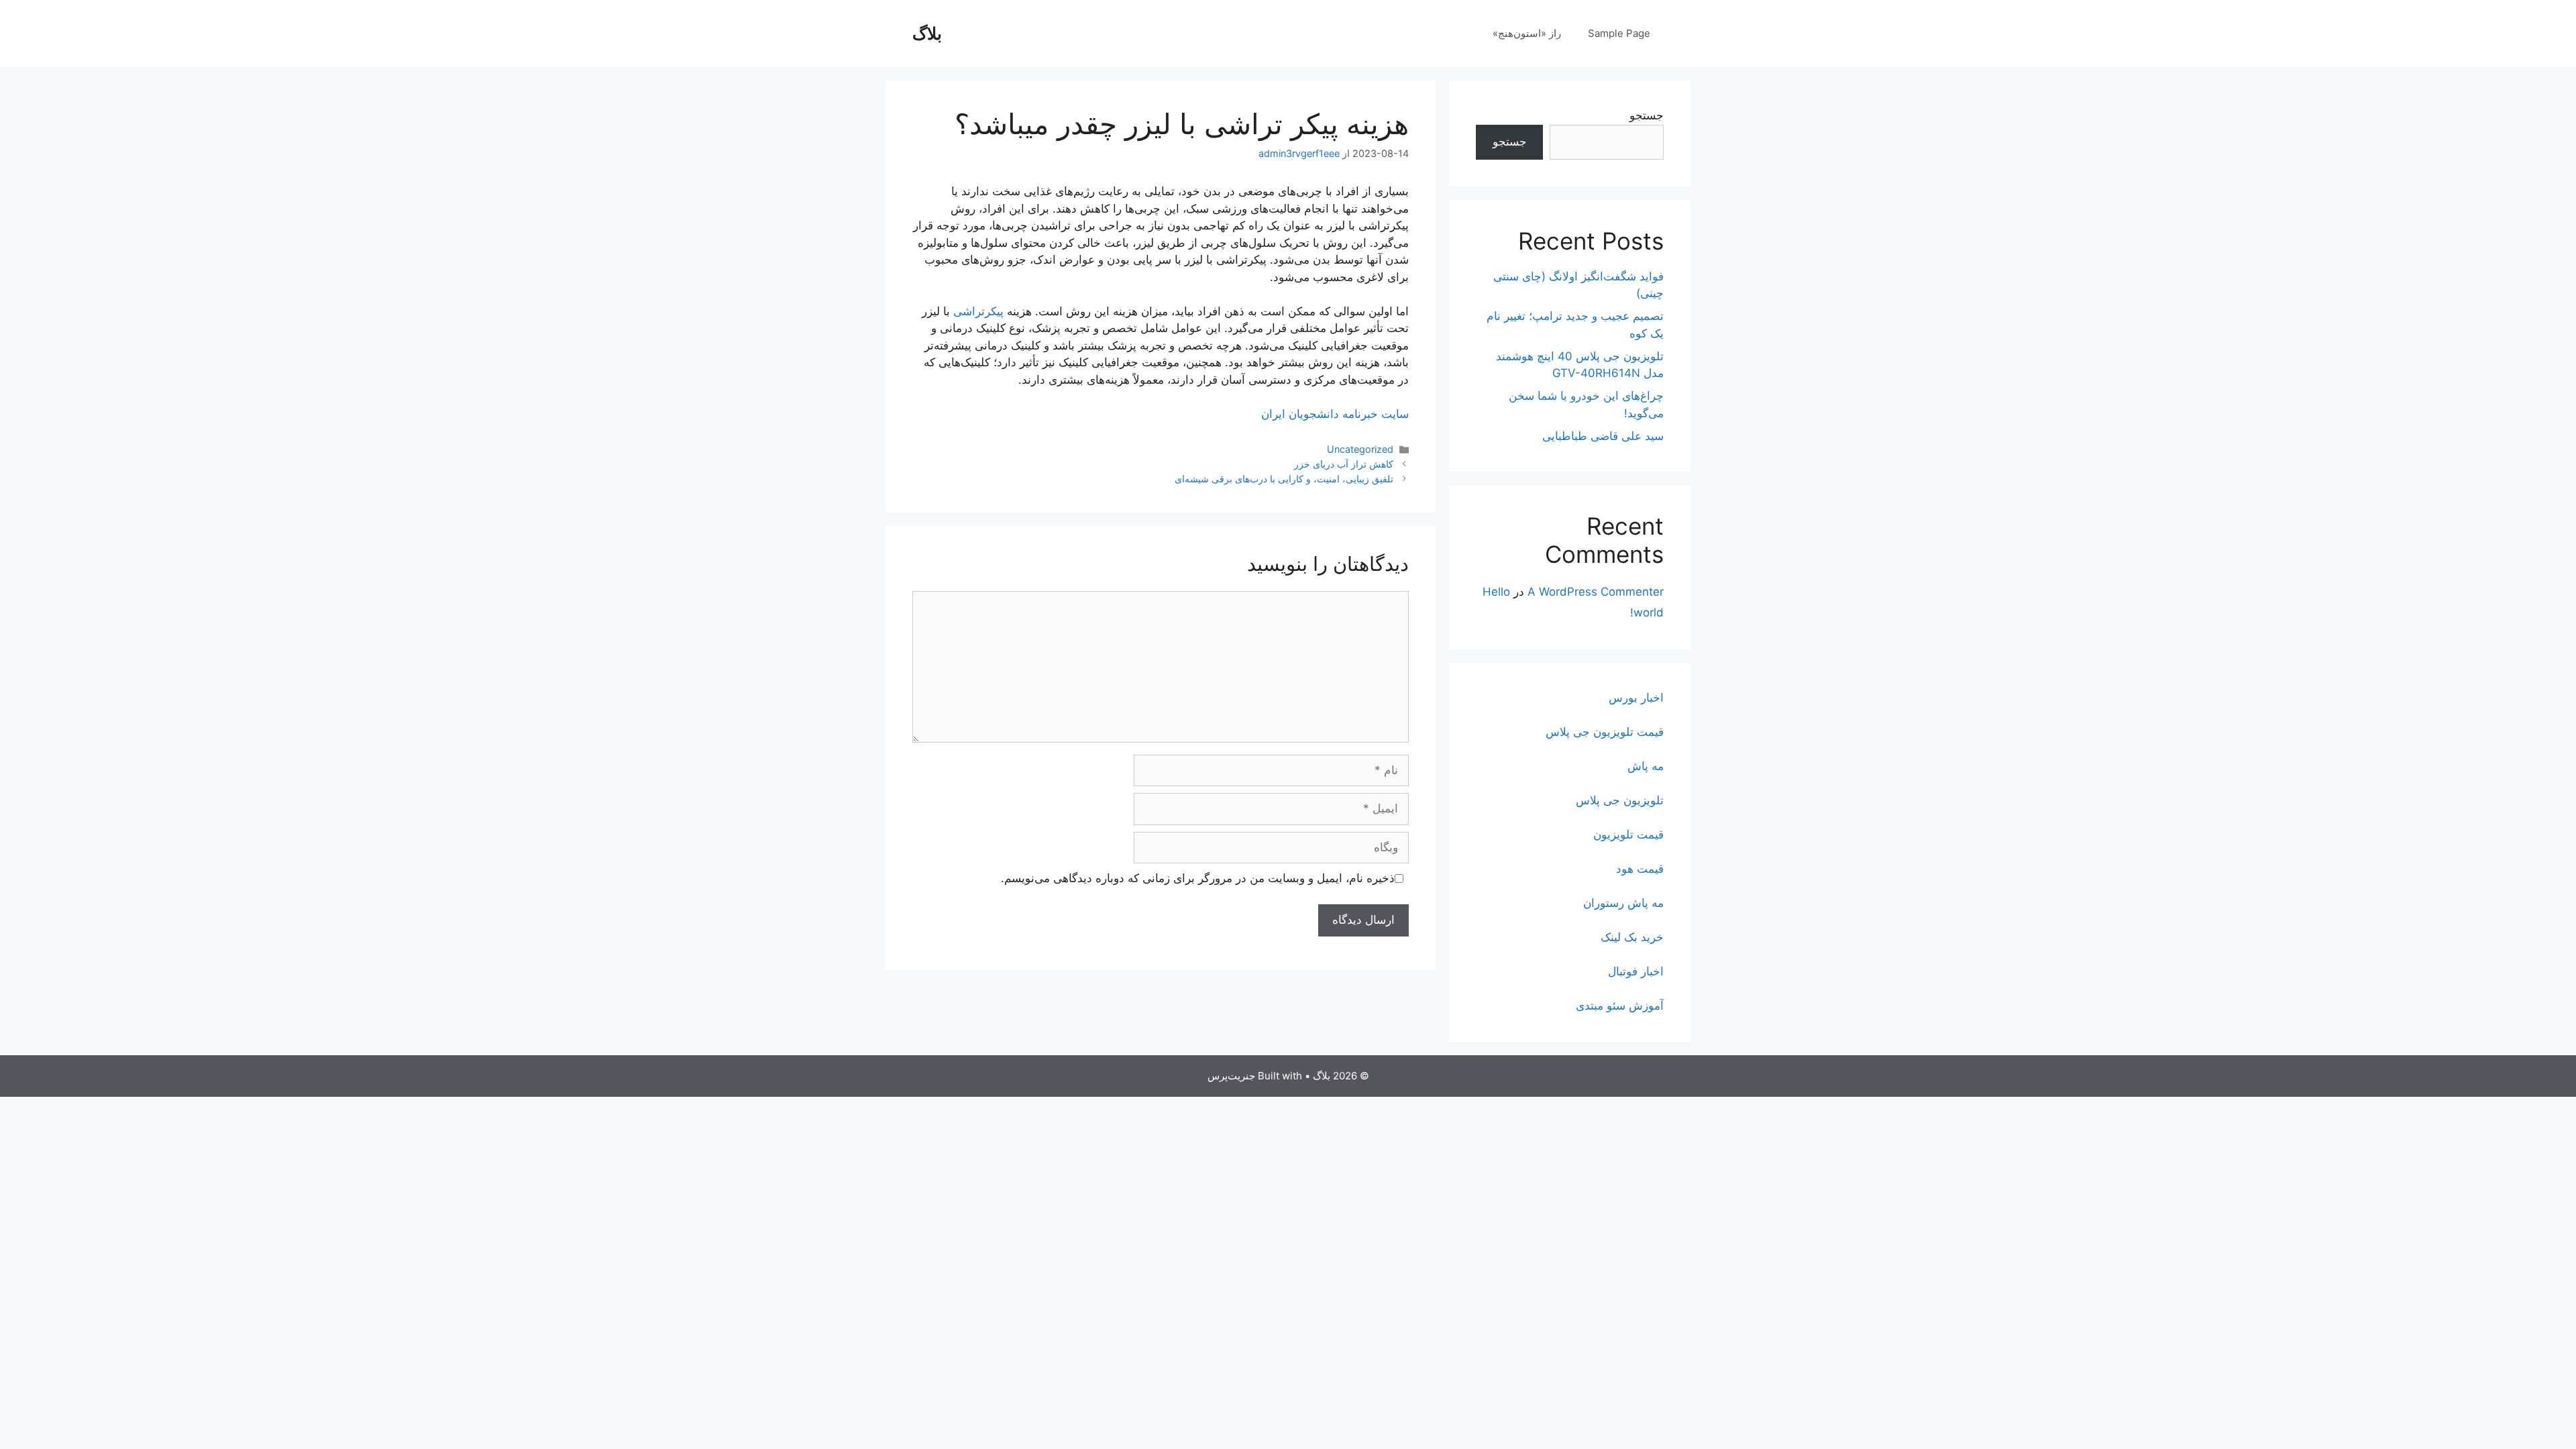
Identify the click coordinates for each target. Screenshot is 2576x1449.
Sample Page (1619, 33)
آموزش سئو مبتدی (1620, 1006)
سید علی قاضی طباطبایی (1603, 436)
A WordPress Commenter (1596, 592)
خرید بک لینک (1632, 937)
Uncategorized (1360, 449)
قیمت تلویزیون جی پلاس (1605, 732)
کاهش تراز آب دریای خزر (1344, 464)
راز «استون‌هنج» (1527, 33)
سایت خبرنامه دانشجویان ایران (1335, 414)
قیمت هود (1640, 869)
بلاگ (927, 34)
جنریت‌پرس (1231, 1076)
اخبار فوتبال (1636, 971)
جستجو (1647, 115)
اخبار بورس (1636, 698)
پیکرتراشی (978, 311)
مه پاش (1646, 766)
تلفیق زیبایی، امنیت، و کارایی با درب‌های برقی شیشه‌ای (1284, 479)
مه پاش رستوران (1623, 903)
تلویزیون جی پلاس (1620, 800)
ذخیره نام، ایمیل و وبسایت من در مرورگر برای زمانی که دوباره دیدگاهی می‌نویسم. (1198, 878)
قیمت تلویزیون (1628, 835)
